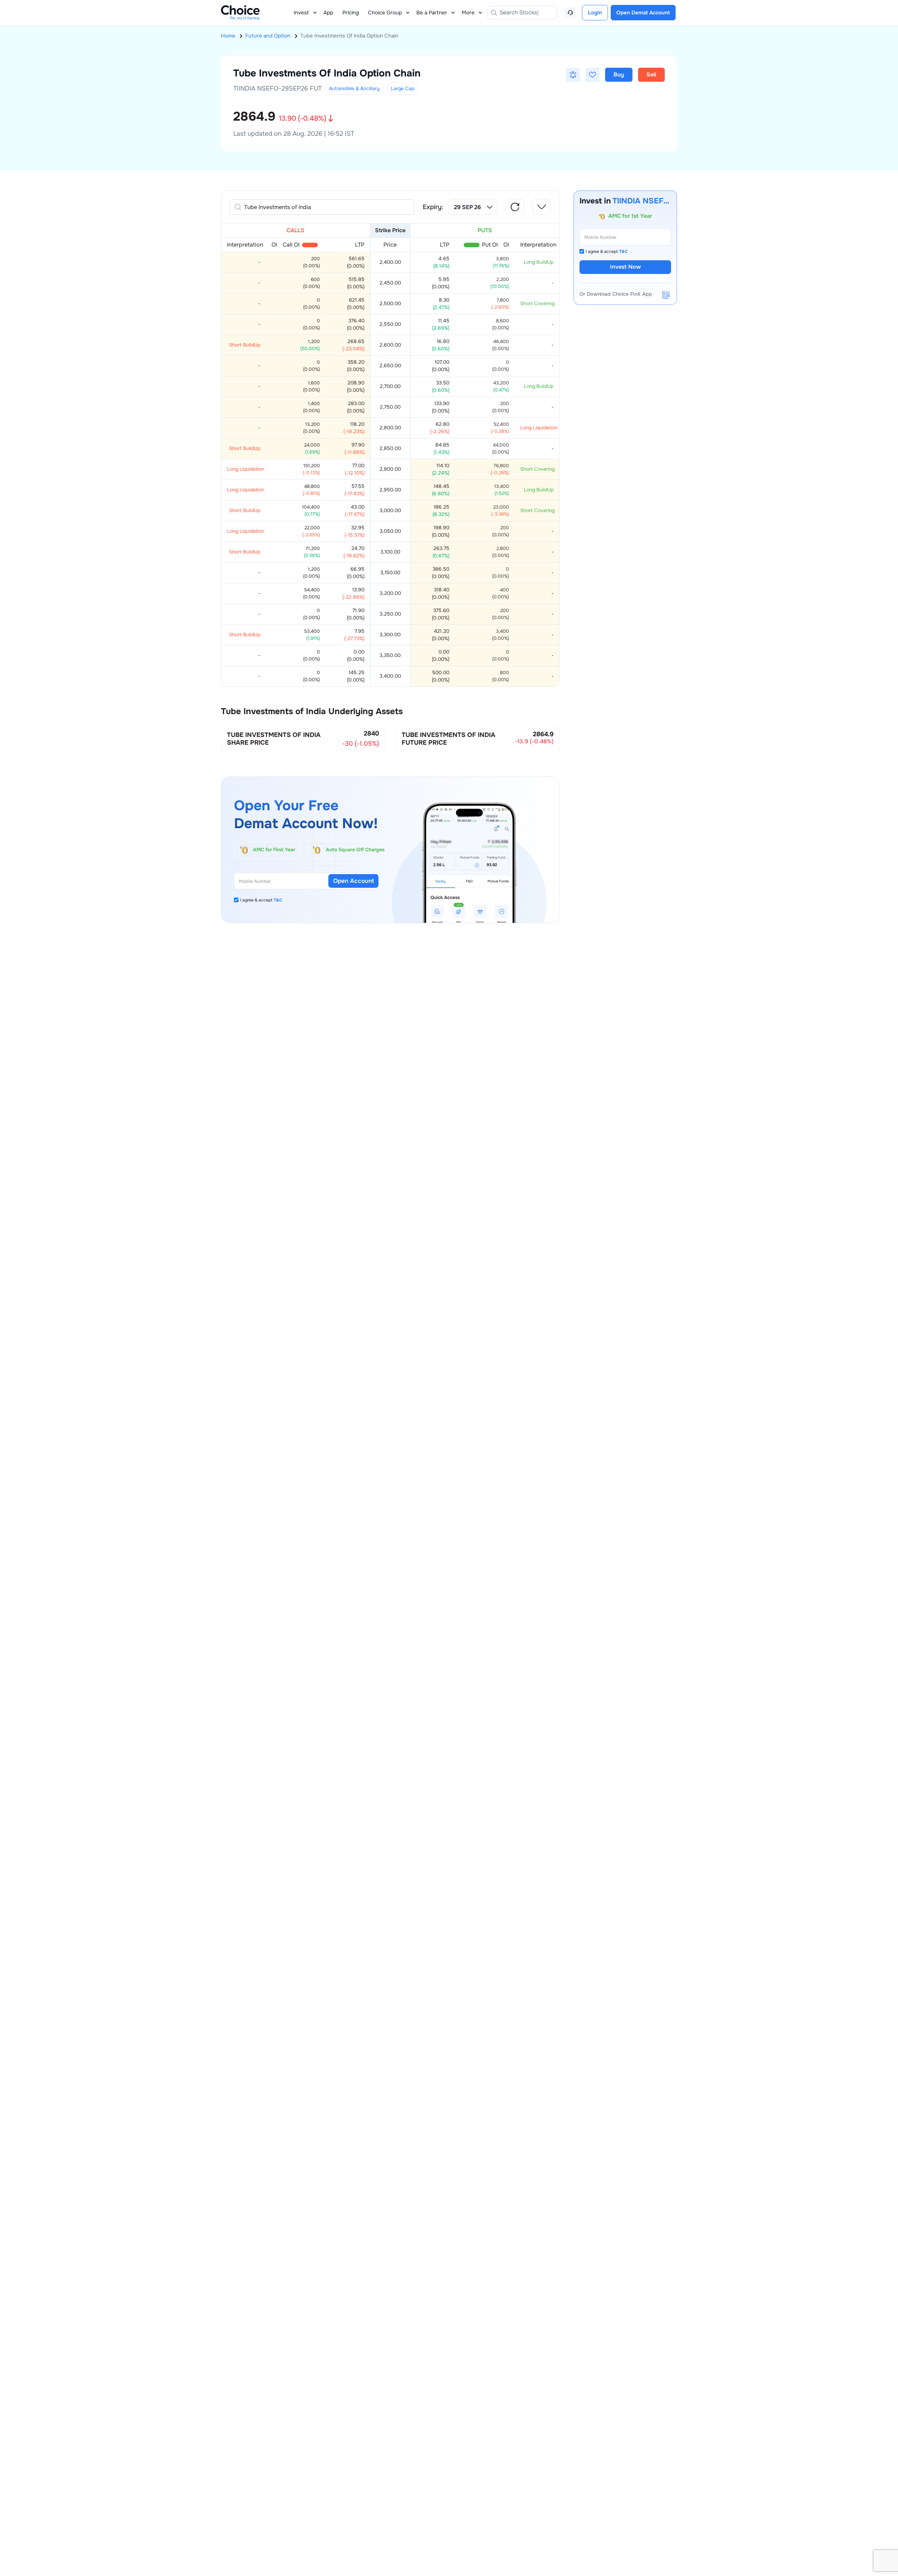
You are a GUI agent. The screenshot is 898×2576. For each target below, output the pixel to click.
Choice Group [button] (385, 13)
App (328, 13)
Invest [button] (301, 13)
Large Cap (403, 88)
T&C (278, 900)
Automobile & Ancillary (354, 88)
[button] (573, 75)
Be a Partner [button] (432, 13)
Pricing (351, 13)
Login (595, 13)
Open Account (354, 881)
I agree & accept (261, 900)
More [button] (468, 13)
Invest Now (625, 267)
